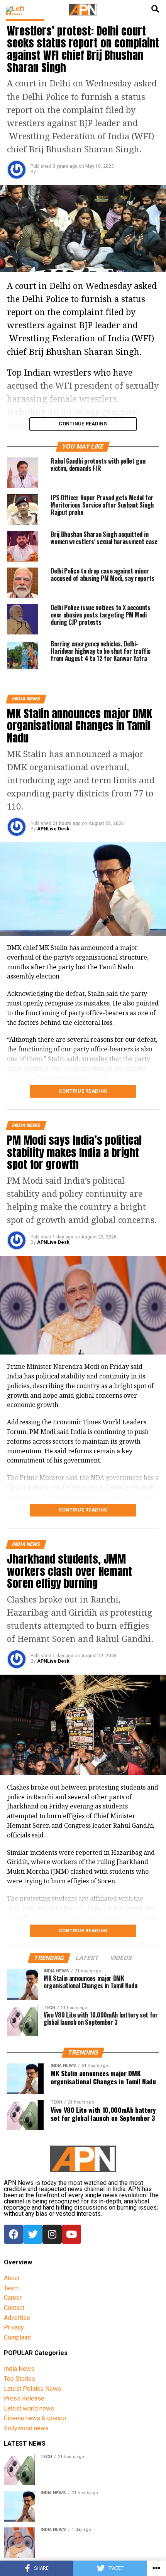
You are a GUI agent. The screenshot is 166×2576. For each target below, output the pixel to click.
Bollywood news (26, 2428)
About (12, 2278)
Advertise (17, 2318)
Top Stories (19, 2379)
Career (13, 2298)
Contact (14, 2308)
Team (11, 2288)
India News (19, 2369)
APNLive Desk (53, 829)
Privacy (14, 2327)
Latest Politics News (32, 2389)
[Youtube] (71, 2234)
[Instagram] (52, 2234)
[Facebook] (14, 2234)
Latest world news (29, 2408)
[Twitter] (33, 2234)
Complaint (17, 2337)
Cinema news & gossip (35, 2418)
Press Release (24, 2398)
